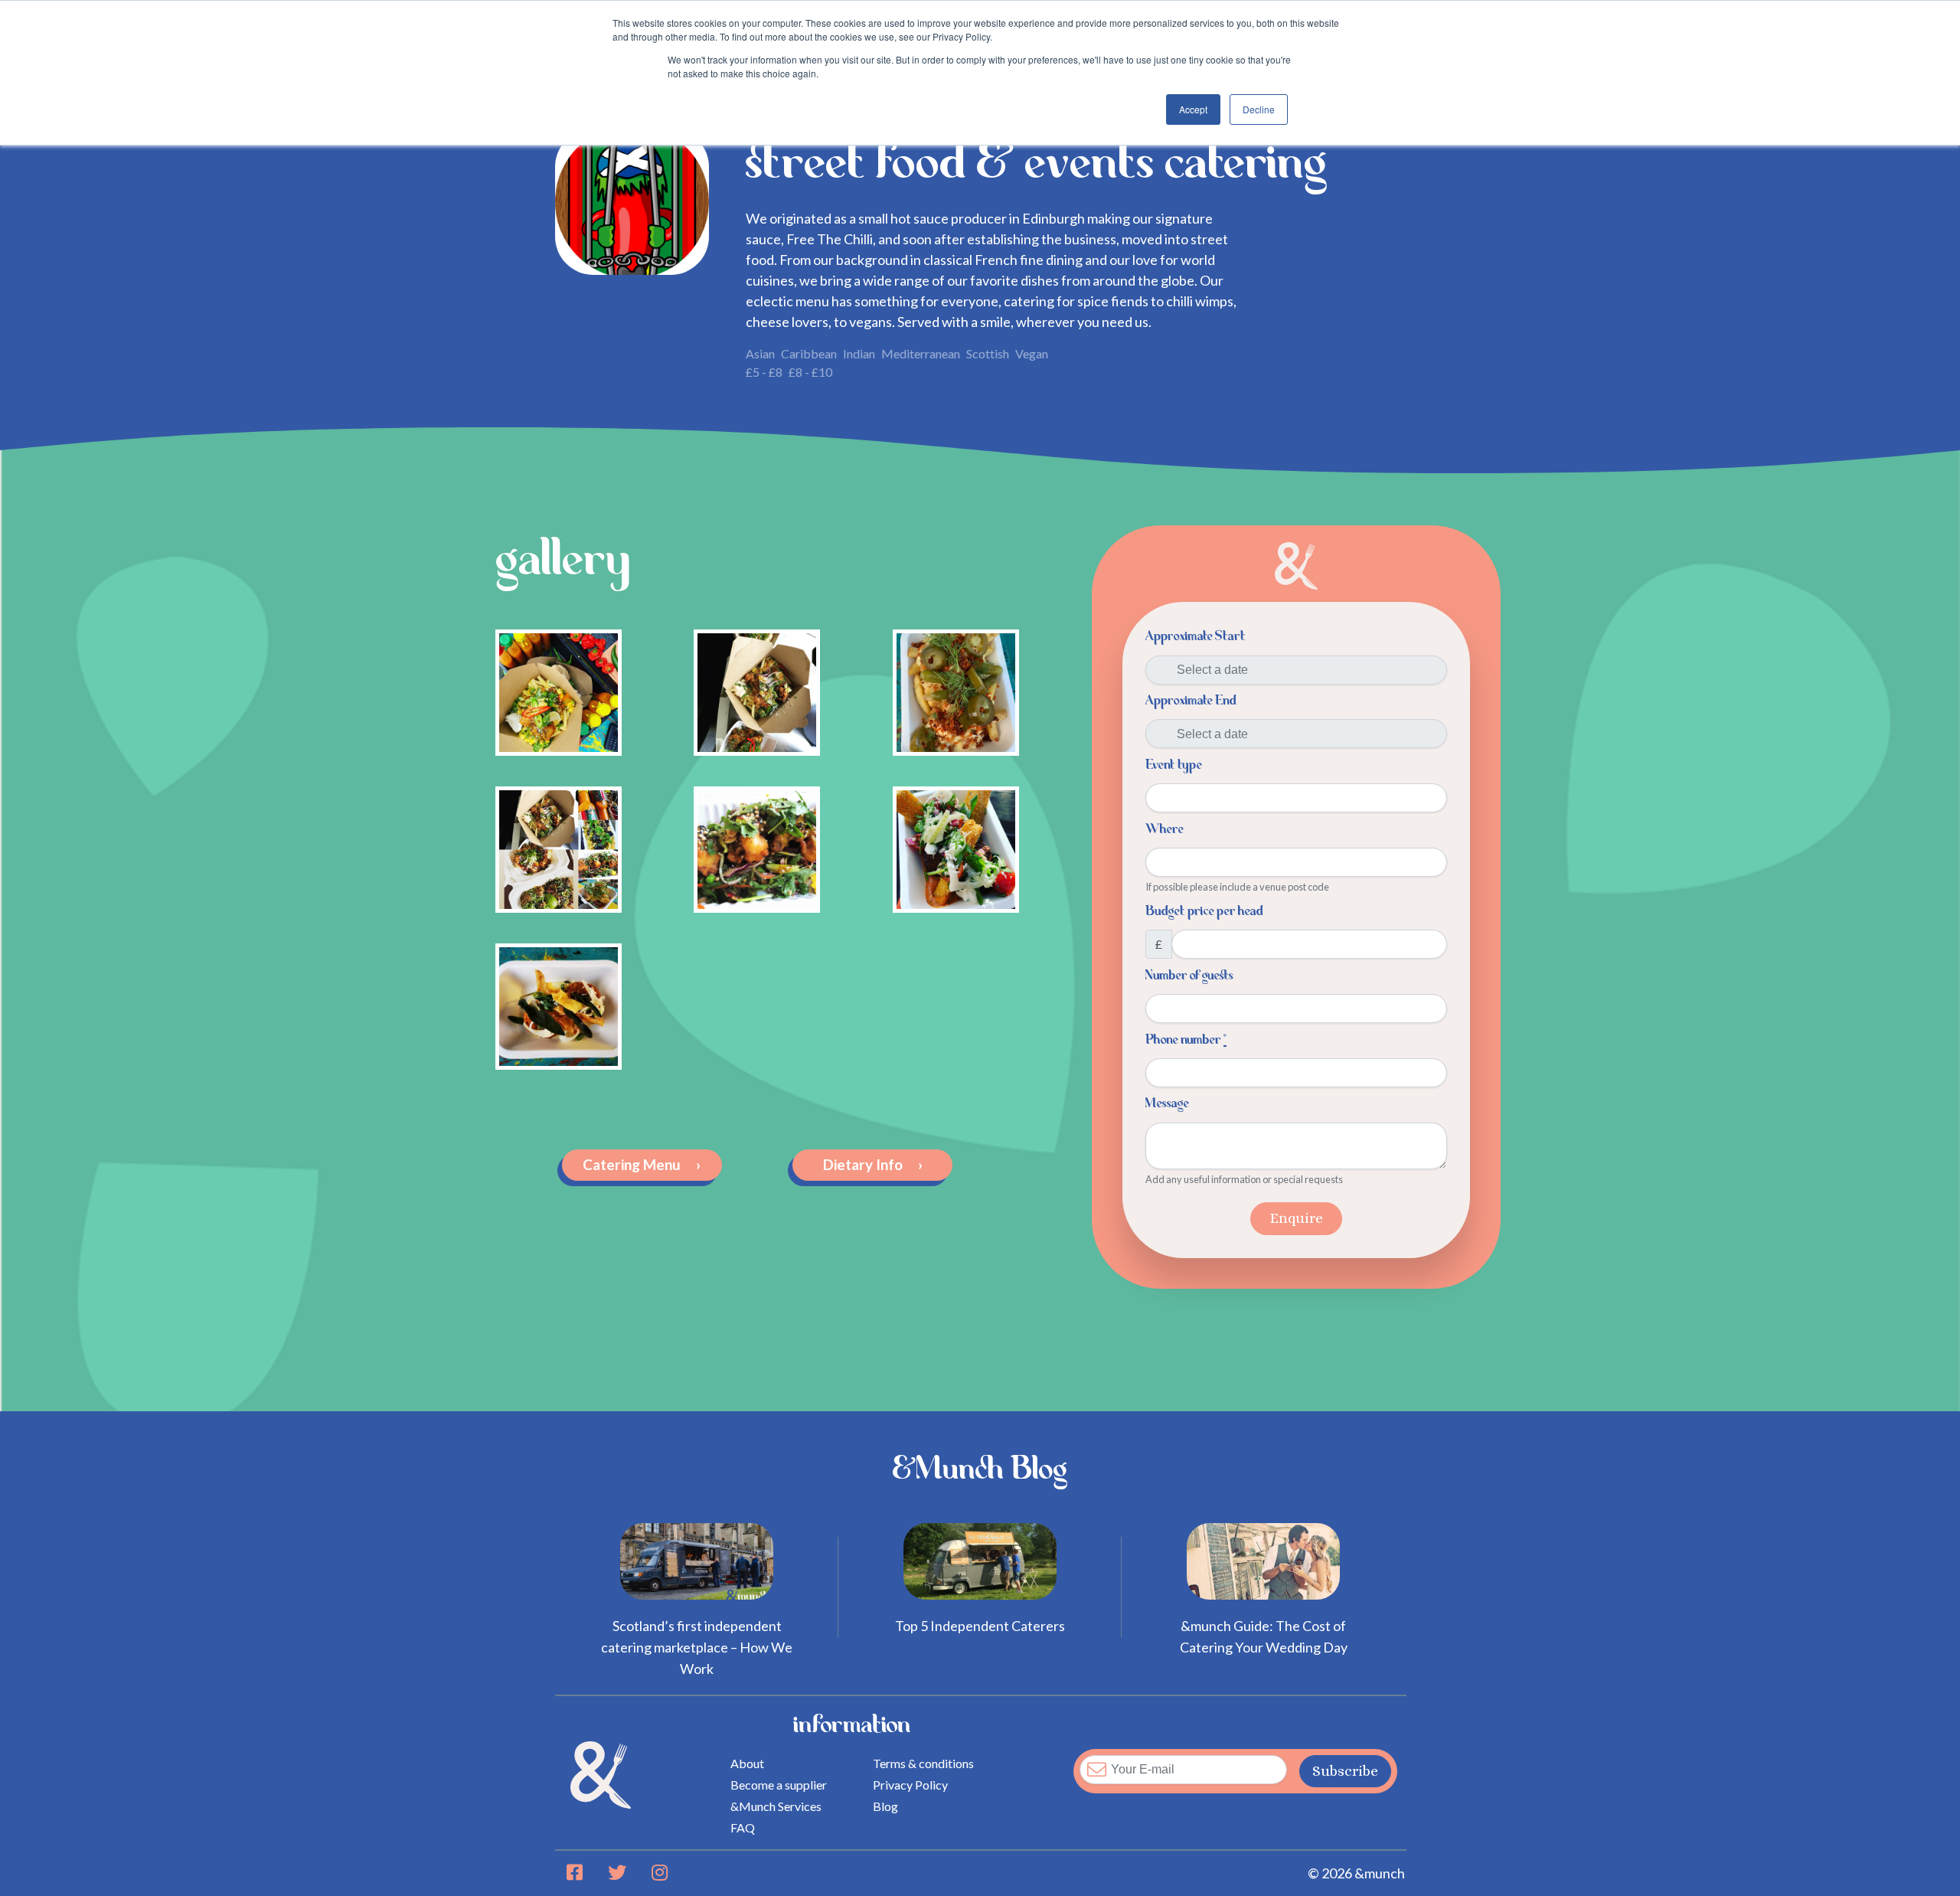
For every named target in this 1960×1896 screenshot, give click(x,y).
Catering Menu (642, 1164)
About (747, 1763)
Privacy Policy (910, 1785)
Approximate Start (1196, 636)
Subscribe (1345, 1771)
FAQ (743, 1827)
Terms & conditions (923, 1763)
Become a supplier (779, 1785)
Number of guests (1189, 976)
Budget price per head (1204, 911)
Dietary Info (873, 1164)
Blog (885, 1806)
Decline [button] (1259, 109)
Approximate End (1191, 701)
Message (1167, 1103)
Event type (1174, 765)
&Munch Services (776, 1806)
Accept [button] (1193, 109)
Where (1165, 829)
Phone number (1186, 1040)
